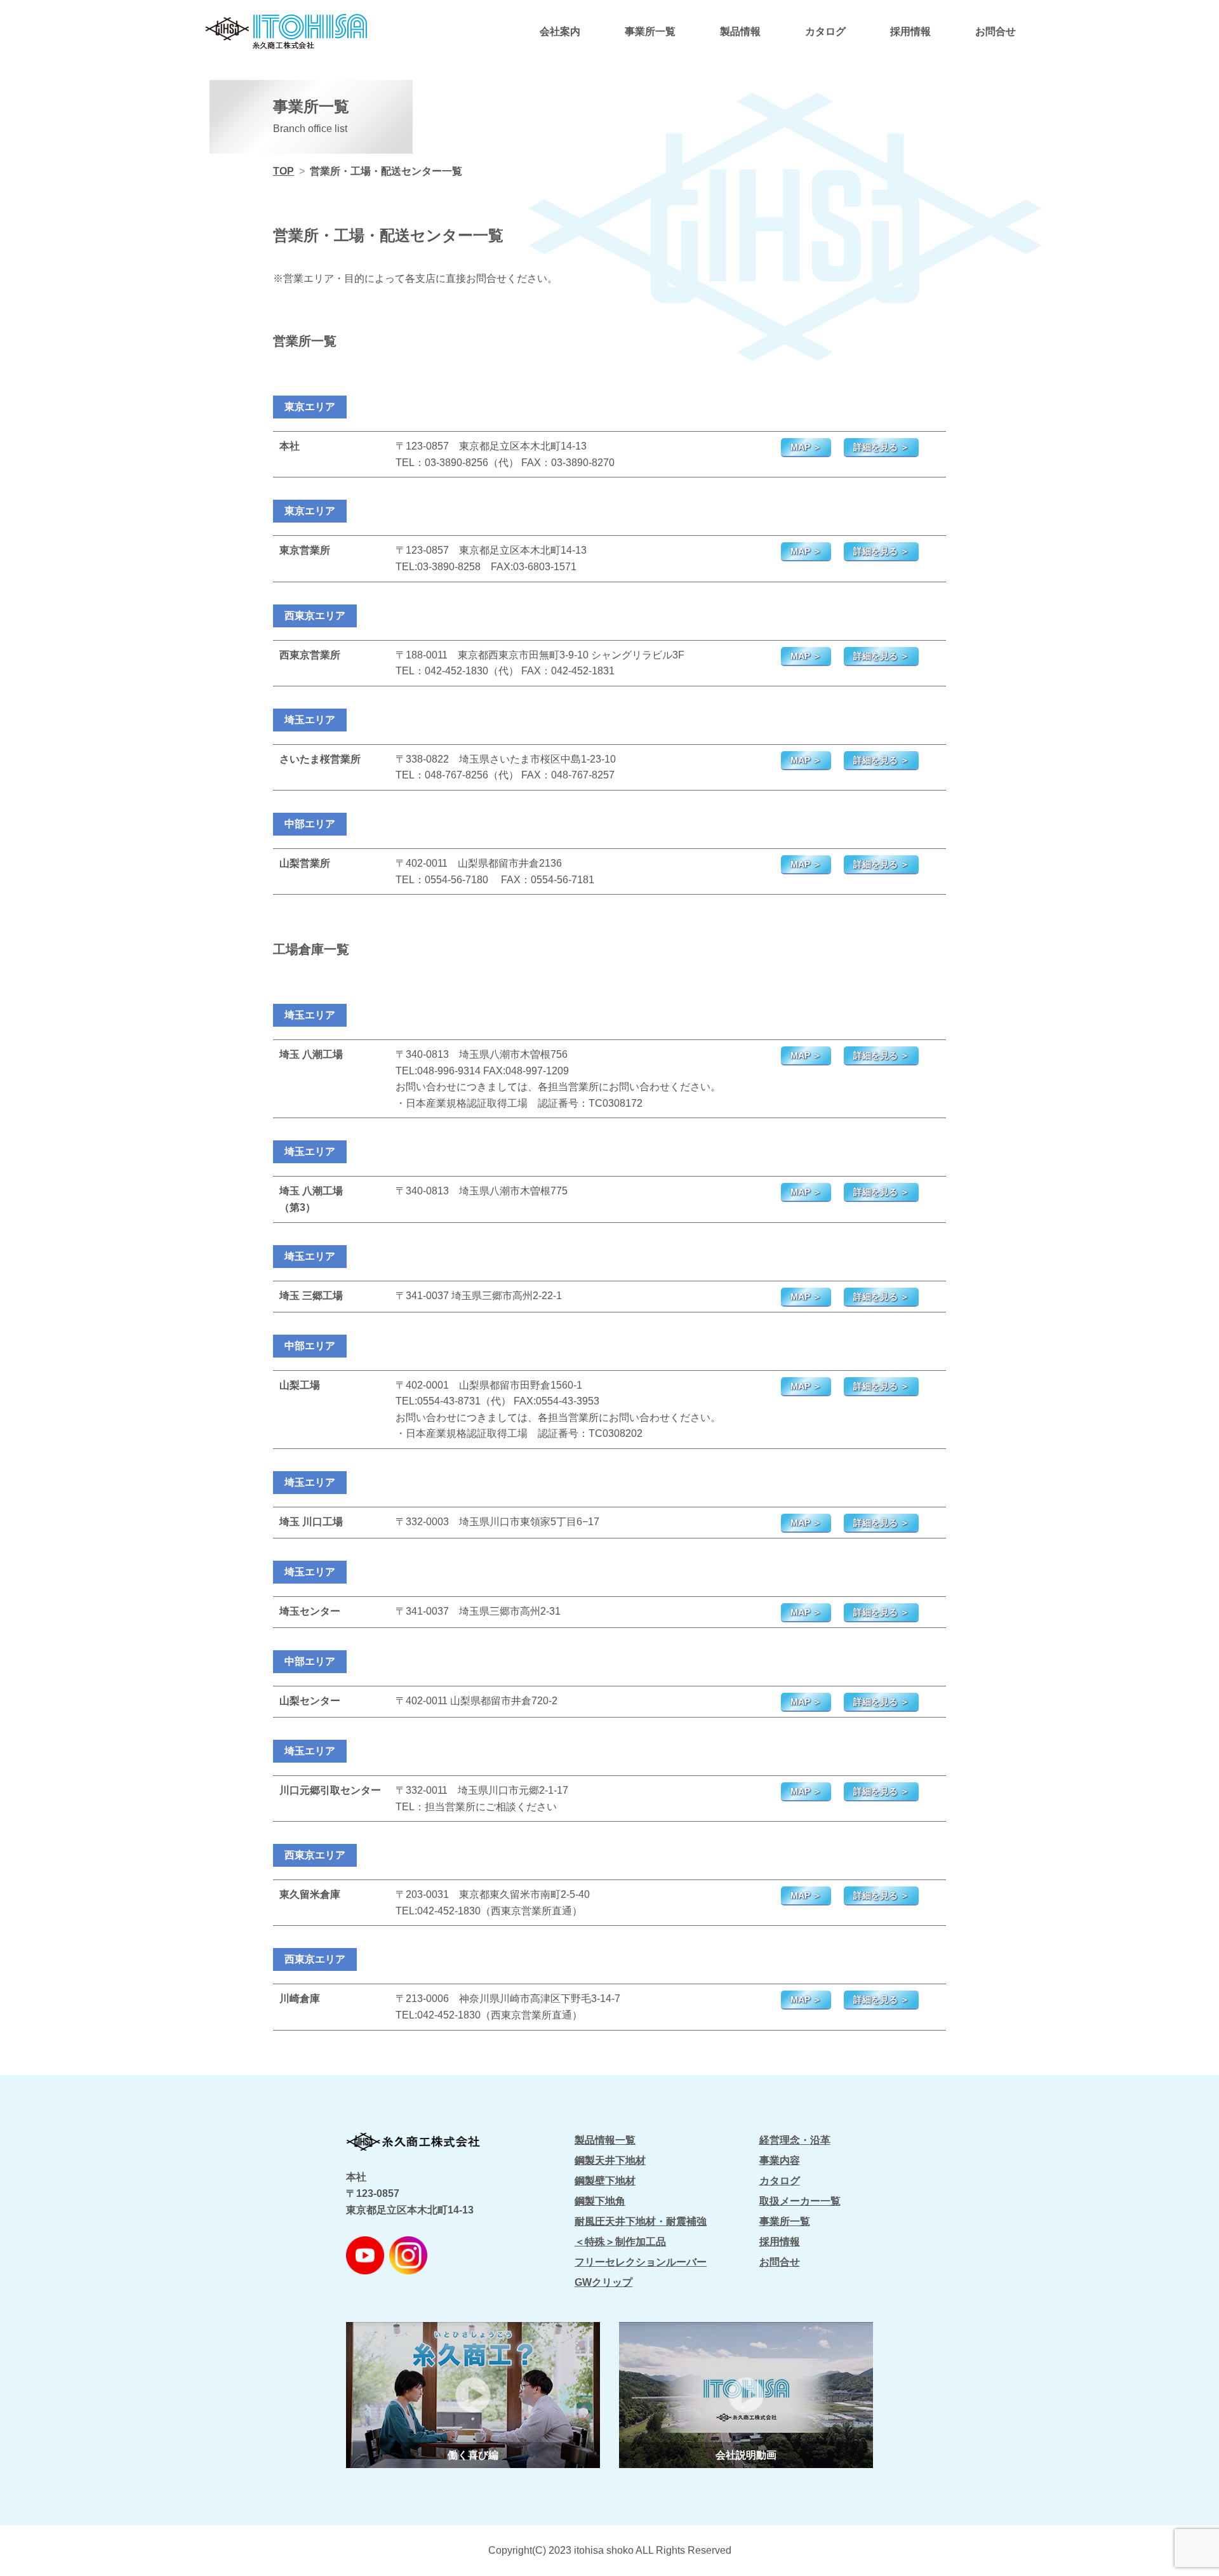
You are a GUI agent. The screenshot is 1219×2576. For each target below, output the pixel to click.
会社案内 (560, 31)
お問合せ (996, 31)
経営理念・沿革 (795, 2140)
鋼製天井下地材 (610, 2160)
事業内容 (780, 2160)
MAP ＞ (806, 447)
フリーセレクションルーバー (641, 2262)
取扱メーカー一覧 (800, 2201)
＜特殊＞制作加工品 (620, 2242)
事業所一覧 (650, 31)
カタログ (825, 31)
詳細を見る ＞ (881, 447)
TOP (283, 171)
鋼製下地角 (600, 2201)
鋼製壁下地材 (605, 2181)
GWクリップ (603, 2282)
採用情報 (910, 31)
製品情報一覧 (605, 2140)
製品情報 (740, 31)
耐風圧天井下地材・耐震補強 (641, 2221)
